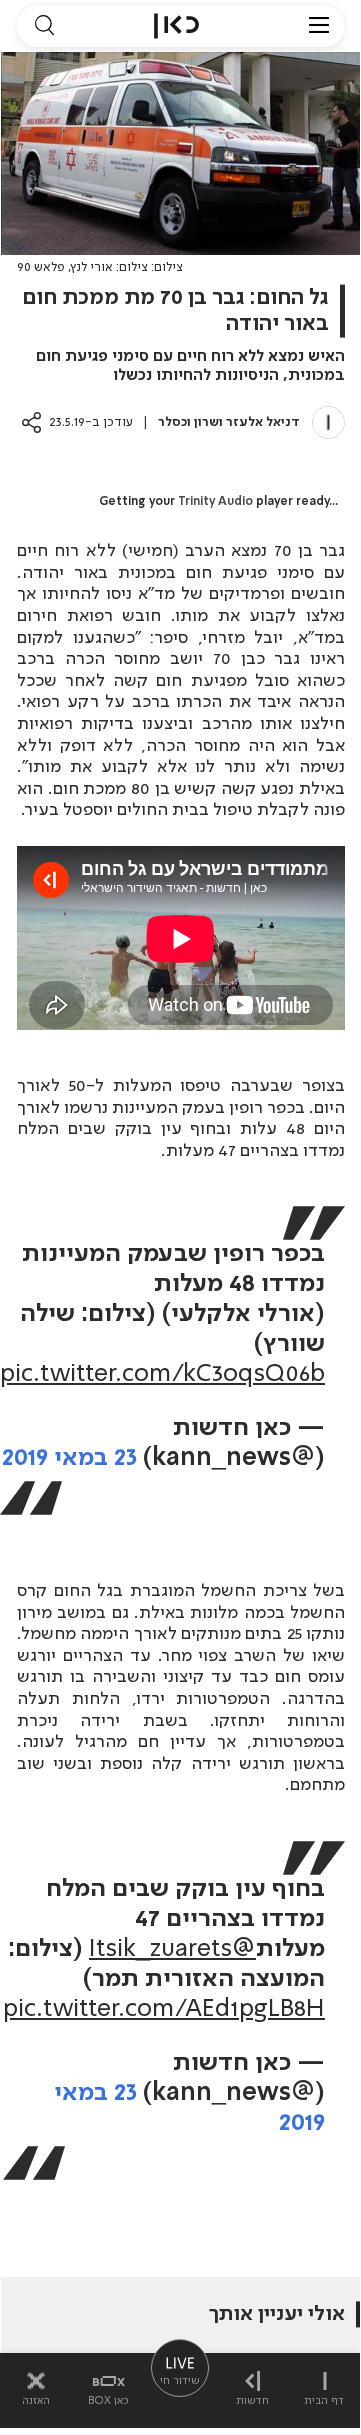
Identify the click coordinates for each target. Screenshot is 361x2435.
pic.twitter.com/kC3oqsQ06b (162, 1374)
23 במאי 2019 (69, 1458)
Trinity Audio (215, 502)
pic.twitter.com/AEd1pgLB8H (164, 2009)
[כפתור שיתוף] (31, 422)
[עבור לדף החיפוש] (44, 26)
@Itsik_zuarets (172, 1949)
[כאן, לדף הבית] (176, 26)
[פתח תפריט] (319, 26)
